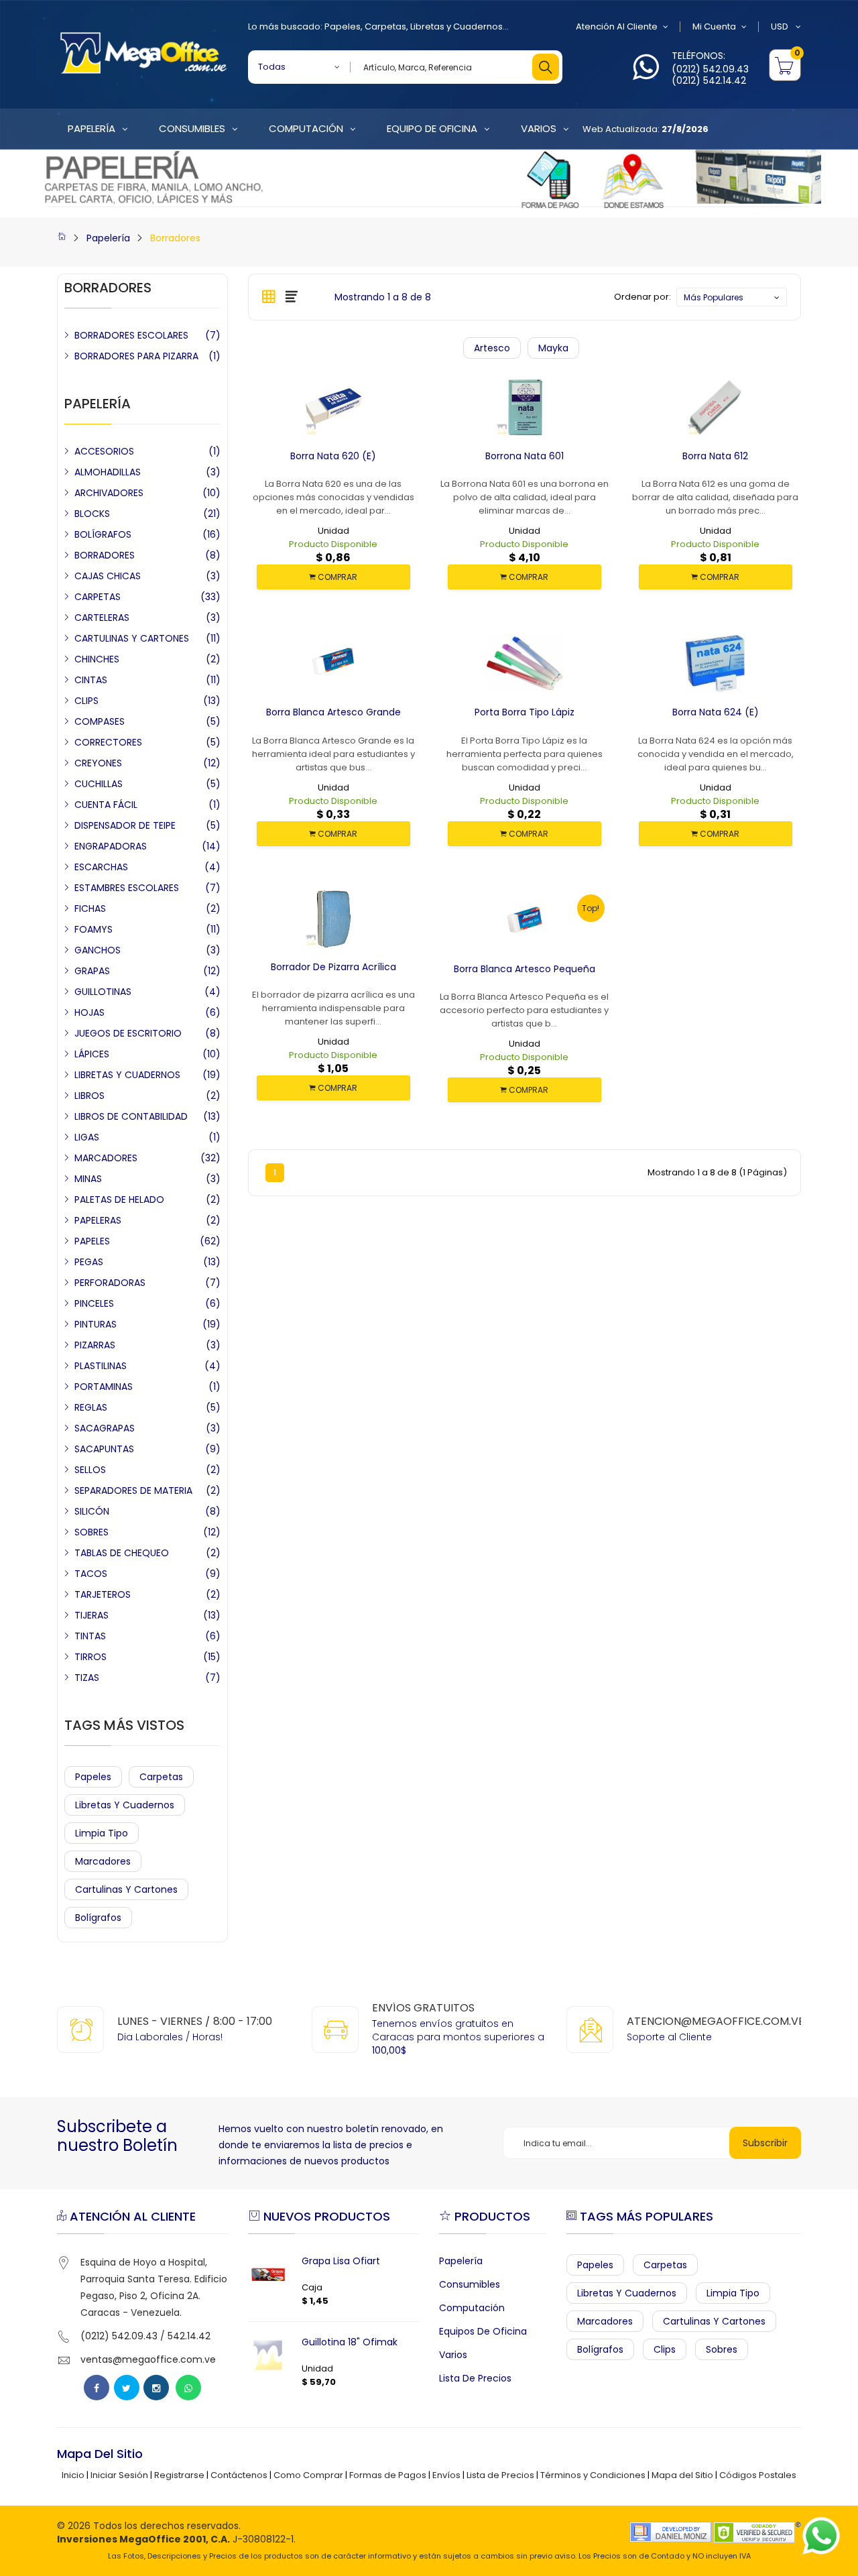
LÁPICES (92, 1054)
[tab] (269, 296)
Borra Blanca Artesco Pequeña (525, 969)
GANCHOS (98, 950)
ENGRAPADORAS (111, 846)
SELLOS (90, 1470)
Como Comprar (308, 2475)
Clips (665, 2349)
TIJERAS (91, 1615)
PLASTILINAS (101, 1366)
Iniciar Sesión (119, 2475)
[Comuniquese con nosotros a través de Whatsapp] (646, 75)
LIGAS (87, 1137)
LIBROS (89, 1096)
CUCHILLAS (99, 784)
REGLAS (91, 1407)
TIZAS (87, 1678)
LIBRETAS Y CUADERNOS (127, 1075)
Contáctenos (239, 2475)
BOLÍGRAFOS (103, 534)
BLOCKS (92, 514)
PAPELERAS (98, 1220)
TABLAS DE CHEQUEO (122, 1553)
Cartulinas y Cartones (126, 1889)
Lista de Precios (475, 2378)
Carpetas (385, 26)
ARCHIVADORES (109, 493)
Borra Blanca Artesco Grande (333, 712)
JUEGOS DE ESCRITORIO (128, 1033)
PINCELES (94, 1303)
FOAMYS (94, 929)
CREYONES (98, 763)
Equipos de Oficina (483, 2331)
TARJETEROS (103, 1594)
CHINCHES (97, 659)
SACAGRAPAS (105, 1428)
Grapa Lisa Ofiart (341, 2261)
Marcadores (103, 1861)
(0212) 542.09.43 (710, 69)
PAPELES (92, 1241)
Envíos (446, 2475)
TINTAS (90, 1636)
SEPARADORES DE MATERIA (133, 1490)
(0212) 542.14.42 (709, 80)
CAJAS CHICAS (108, 576)
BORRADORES (105, 555)
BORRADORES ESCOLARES (131, 335)
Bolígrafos (98, 1918)
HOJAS (89, 1012)
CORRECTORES (108, 742)
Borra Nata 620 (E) (333, 456)
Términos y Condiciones (593, 2475)
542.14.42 (189, 2336)
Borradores (175, 238)
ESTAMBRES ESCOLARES (127, 888)
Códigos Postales (758, 2475)
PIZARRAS (95, 1345)
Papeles (343, 26)
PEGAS (89, 1262)
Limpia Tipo (102, 1833)
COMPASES (100, 721)
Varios (453, 2355)
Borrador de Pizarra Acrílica (333, 967)
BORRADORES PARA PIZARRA (136, 356)
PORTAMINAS (104, 1387)
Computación (472, 2308)
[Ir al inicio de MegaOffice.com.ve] (62, 238)
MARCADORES (106, 1158)
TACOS (91, 1574)
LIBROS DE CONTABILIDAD (131, 1116)
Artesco (492, 348)
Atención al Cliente (617, 26)
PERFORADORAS (110, 1283)
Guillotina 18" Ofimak (350, 2342)
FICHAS (90, 909)
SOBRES (91, 1532)
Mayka (553, 348)
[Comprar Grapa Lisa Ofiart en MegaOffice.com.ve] (268, 2274)
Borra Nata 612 (715, 456)
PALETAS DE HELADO (119, 1199)
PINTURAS (96, 1324)
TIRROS (90, 1657)
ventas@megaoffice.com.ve (148, 2359)
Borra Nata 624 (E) (716, 712)
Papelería (108, 238)
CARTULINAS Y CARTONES (132, 638)
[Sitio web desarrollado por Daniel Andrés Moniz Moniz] (670, 2531)
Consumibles (470, 2284)
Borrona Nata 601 (525, 456)
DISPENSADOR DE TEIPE (125, 825)
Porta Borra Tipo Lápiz (525, 712)
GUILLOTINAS (103, 992)
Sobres (722, 2349)
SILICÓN (92, 1511)
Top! (591, 908)
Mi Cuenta (714, 26)
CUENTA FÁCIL (106, 805)
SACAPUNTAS (104, 1449)
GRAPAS (92, 971)
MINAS (88, 1179)
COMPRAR (336, 577)
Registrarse (179, 2475)
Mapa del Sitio (682, 2475)
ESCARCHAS (101, 867)
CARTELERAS (102, 618)
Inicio (73, 2475)
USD (781, 26)
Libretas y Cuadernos (456, 26)
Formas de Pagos (388, 2475)
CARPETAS (98, 597)
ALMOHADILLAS (108, 472)
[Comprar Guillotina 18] (268, 2355)
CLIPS (86, 701)
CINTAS (91, 680)
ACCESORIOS (104, 451)
